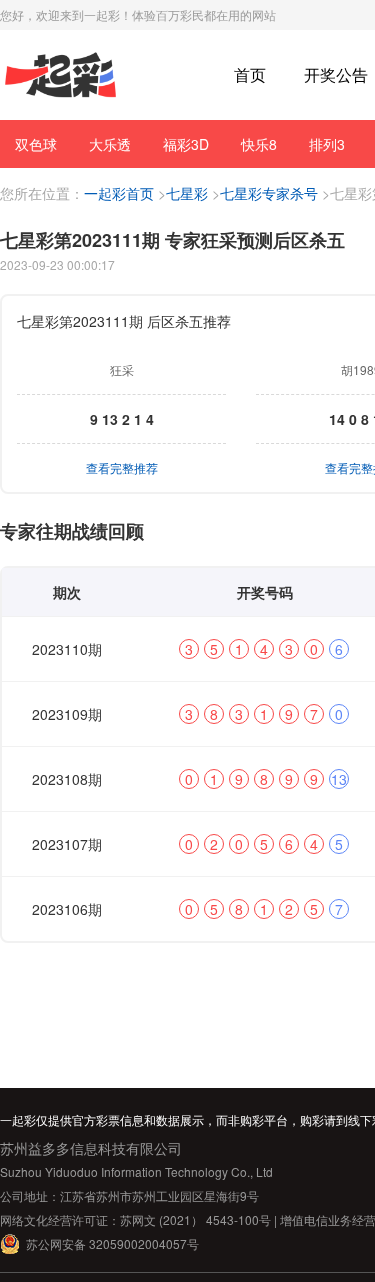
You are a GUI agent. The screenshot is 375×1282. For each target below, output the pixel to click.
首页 (250, 74)
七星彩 (187, 193)
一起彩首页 (119, 193)
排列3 (327, 144)
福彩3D (186, 144)
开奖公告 (336, 74)
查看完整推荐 (122, 467)
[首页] (60, 75)
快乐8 (259, 144)
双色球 (36, 144)
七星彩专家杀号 (269, 193)
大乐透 (110, 144)
